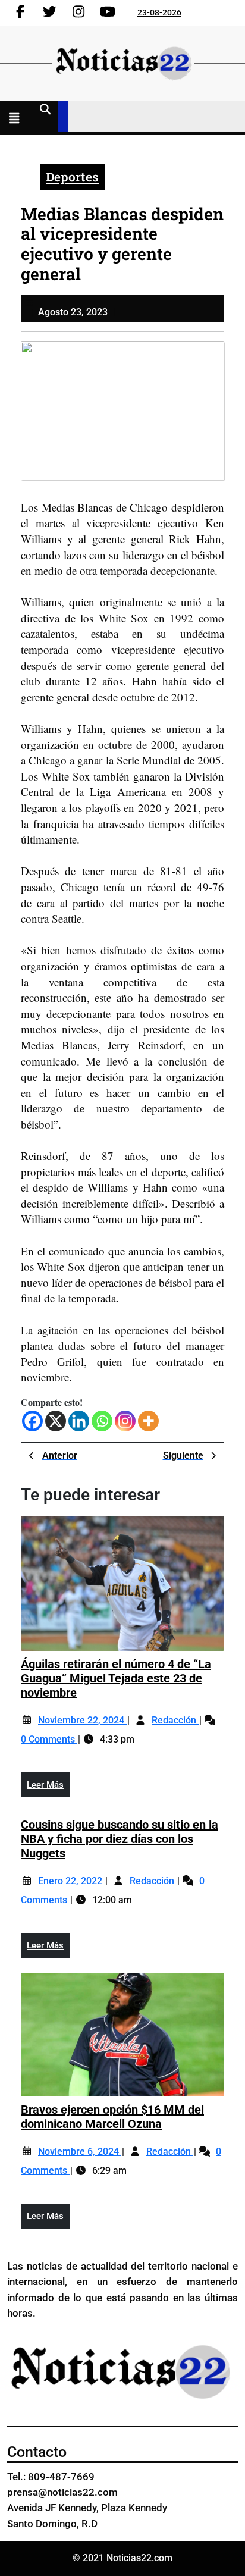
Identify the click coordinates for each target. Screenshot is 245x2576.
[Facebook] (32, 1421)
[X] (56, 1421)
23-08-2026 (159, 12)
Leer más (48, 1788)
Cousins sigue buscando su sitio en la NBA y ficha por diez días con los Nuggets (120, 1839)
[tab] (17, 120)
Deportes (72, 177)
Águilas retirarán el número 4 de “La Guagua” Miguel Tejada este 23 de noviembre (116, 1678)
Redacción (175, 1720)
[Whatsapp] (102, 1421)
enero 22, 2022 (71, 1881)
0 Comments (49, 1739)
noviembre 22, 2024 (82, 1720)
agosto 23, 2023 (73, 312)
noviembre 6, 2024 (80, 2152)
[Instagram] (125, 1421)
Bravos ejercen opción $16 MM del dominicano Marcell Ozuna (112, 2117)
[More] (148, 1421)
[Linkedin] (79, 1421)
